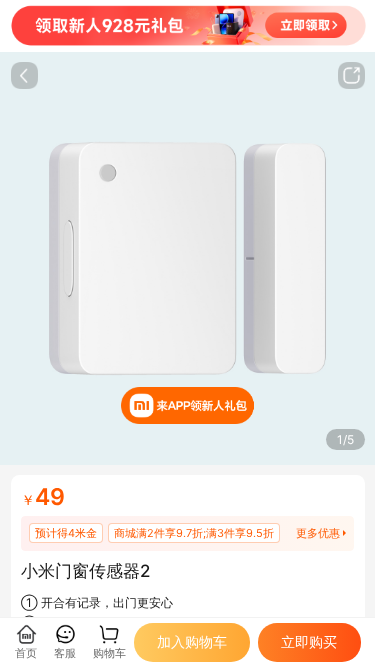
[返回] (24, 75)
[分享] (351, 75)
